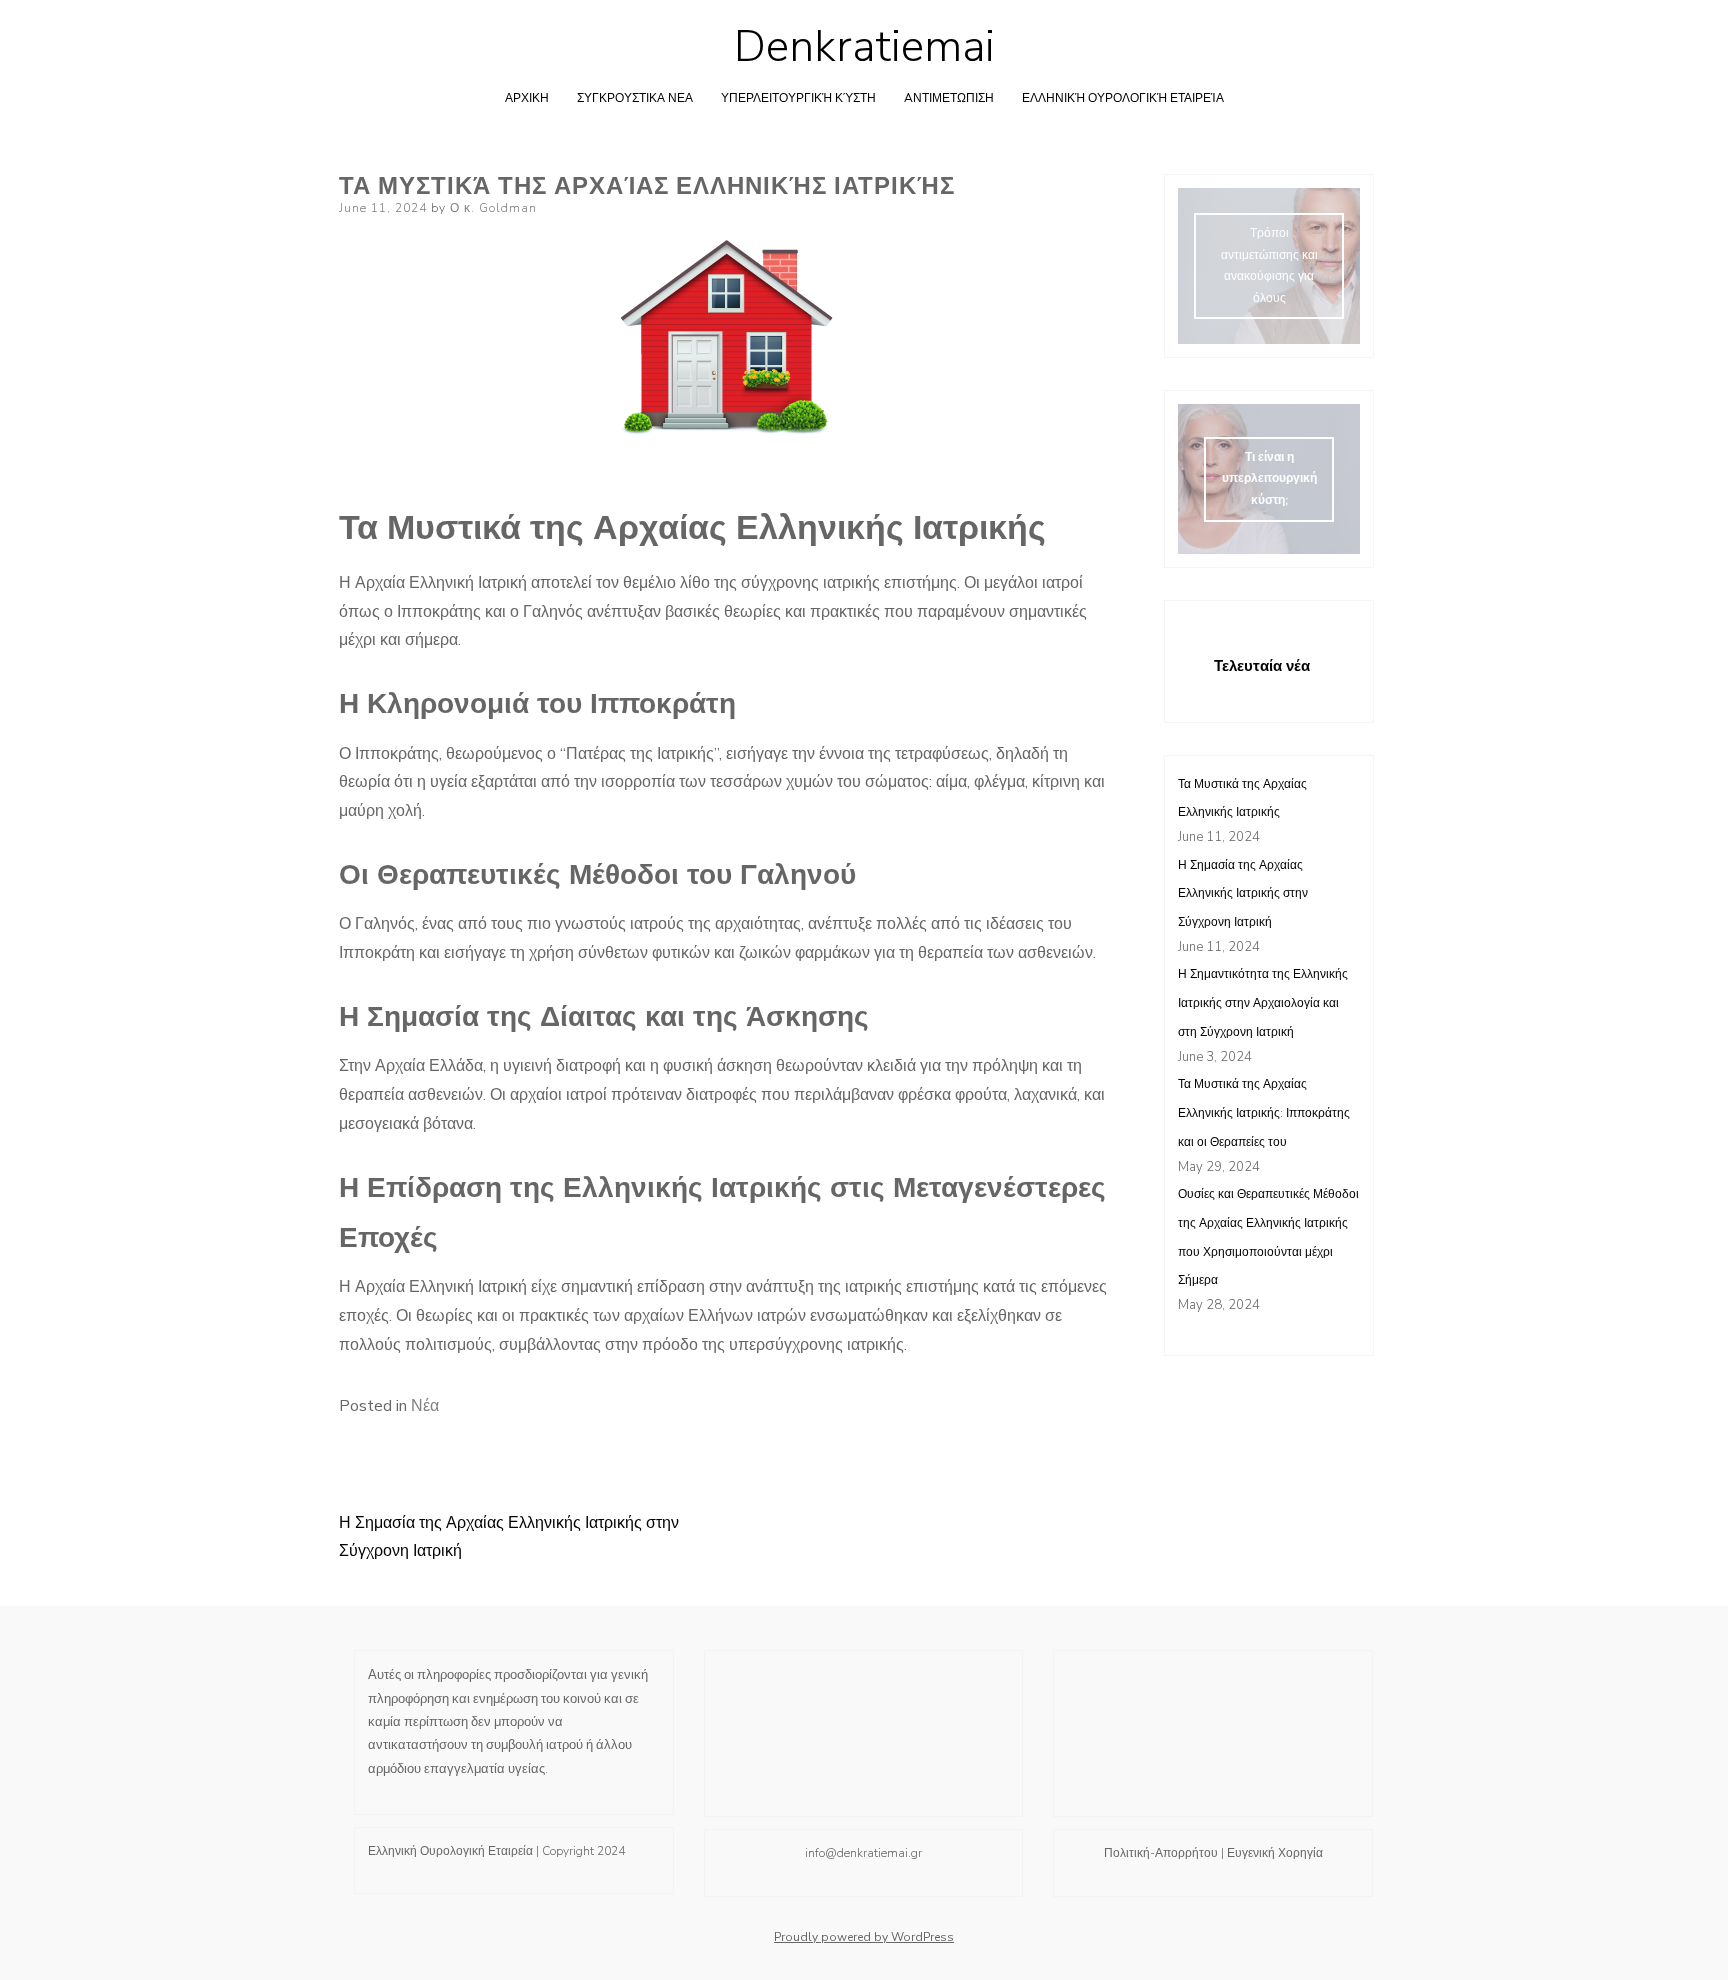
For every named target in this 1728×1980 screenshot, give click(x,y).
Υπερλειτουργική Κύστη (798, 98)
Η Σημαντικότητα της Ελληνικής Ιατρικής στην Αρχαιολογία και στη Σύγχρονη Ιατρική (1263, 1003)
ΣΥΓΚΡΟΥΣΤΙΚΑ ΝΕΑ (635, 98)
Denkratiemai (864, 47)
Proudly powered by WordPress (864, 1937)
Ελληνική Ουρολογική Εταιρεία (1123, 98)
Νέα (425, 1406)
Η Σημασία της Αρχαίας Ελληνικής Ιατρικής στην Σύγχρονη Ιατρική (1243, 894)
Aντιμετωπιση (949, 98)
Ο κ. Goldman (493, 208)
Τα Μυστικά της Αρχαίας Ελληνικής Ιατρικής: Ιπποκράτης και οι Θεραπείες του (1264, 1113)
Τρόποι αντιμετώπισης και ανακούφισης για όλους (1269, 265)
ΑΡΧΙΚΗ (527, 98)
